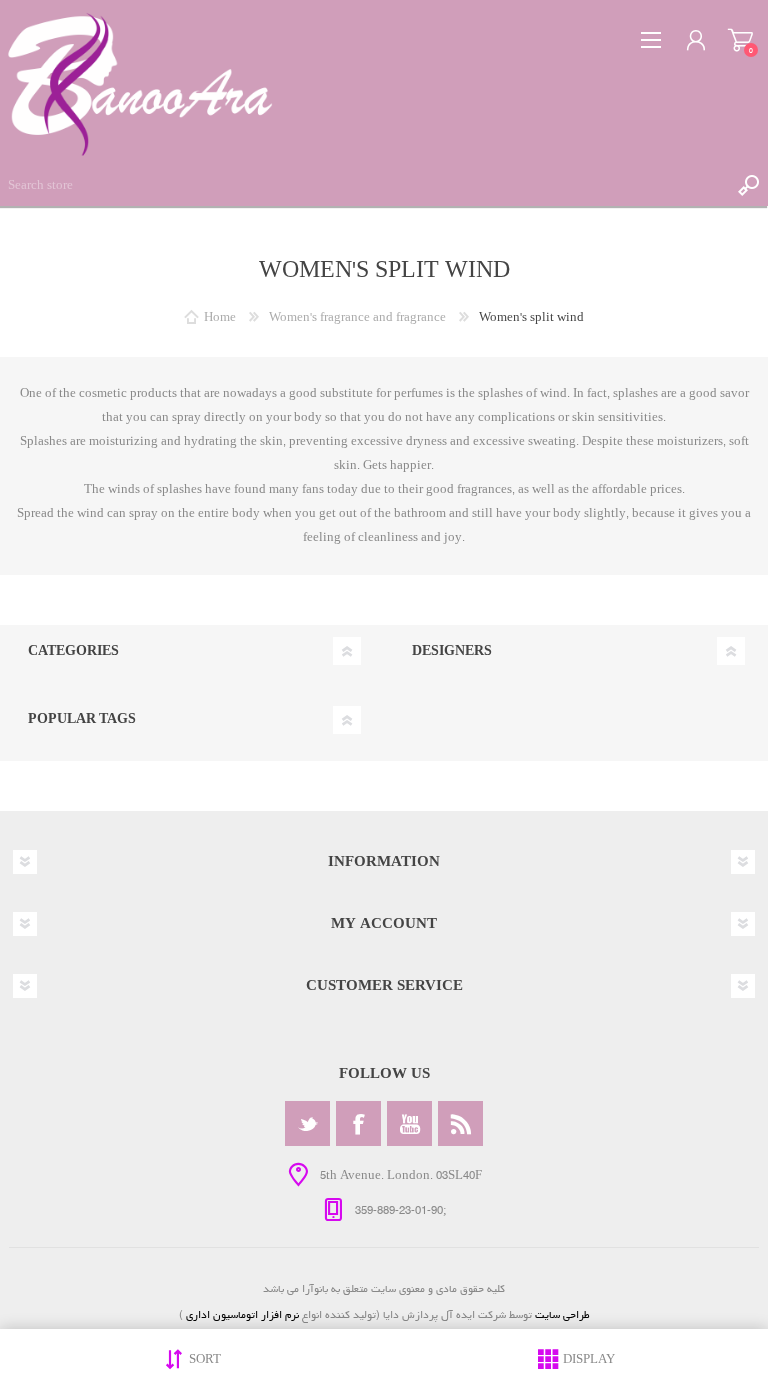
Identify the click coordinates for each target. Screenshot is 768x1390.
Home (220, 317)
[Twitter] (307, 1123)
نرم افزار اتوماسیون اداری (241, 1314)
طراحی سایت (562, 1314)
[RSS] (460, 1123)
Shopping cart (740, 40)
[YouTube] (409, 1123)
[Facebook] (358, 1123)
